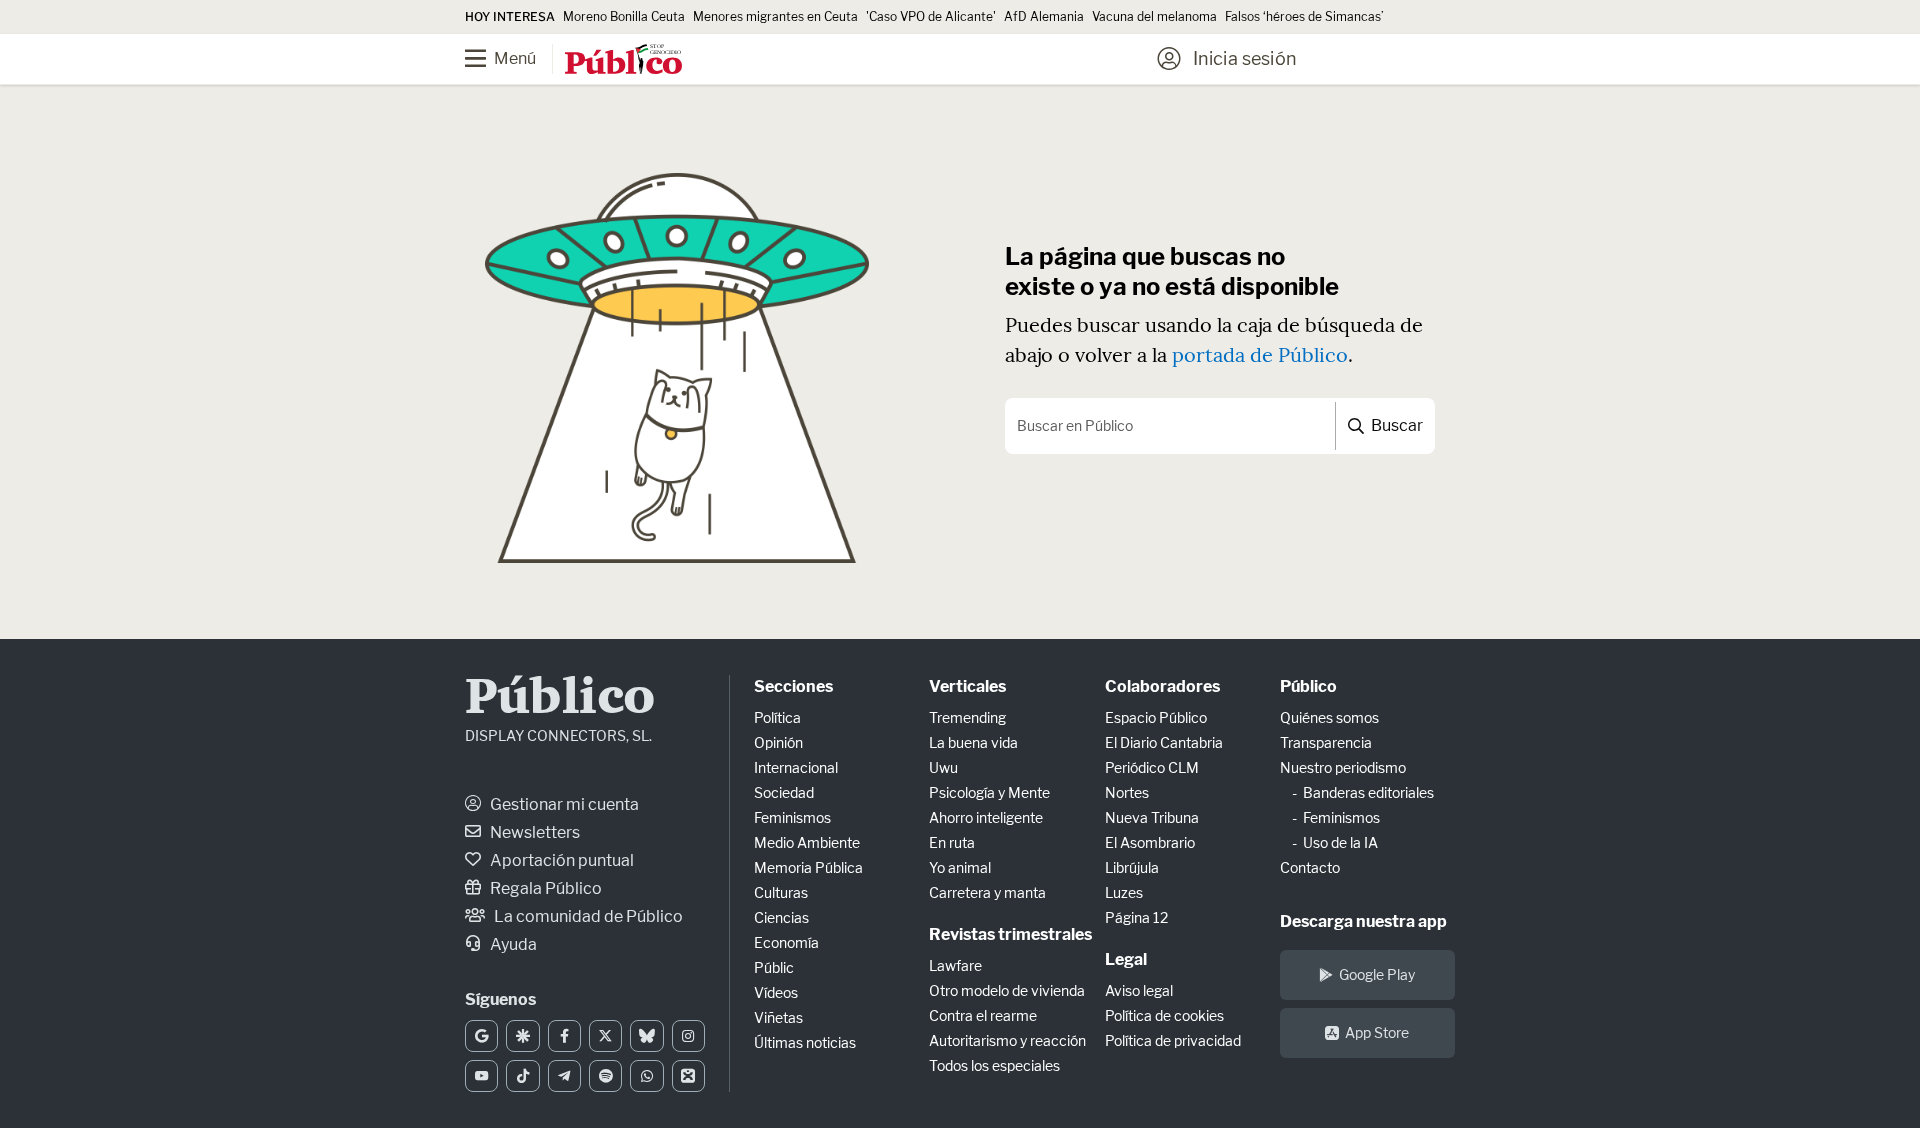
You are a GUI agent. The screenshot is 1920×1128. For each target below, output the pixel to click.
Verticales (967, 686)
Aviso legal (1139, 990)
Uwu (943, 767)
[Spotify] (605, 1076)
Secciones (793, 686)
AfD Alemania (1044, 16)
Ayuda (512, 944)
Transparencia (1326, 742)
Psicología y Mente (989, 792)
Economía (786, 942)
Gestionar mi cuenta (563, 804)
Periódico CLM (1152, 767)
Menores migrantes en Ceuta (775, 16)
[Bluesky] (646, 1036)
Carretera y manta (987, 892)
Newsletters (533, 832)
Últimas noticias (805, 1042)
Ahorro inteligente (986, 817)
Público (560, 699)
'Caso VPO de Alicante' (931, 16)
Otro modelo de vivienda (1007, 990)
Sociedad (784, 792)
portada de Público (1260, 354)
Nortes (1127, 792)
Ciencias (781, 917)
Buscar (1395, 425)
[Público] (623, 61)
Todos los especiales (994, 1065)
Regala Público (544, 888)
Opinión (778, 742)
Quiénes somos (1329, 717)
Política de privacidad (1173, 1040)
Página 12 (1136, 917)
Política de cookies (1164, 1015)
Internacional (796, 767)
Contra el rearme (983, 1015)
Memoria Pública (808, 867)
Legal (1126, 959)
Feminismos (792, 817)
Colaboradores (1162, 686)
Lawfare (955, 965)
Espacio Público (1156, 717)
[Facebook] (564, 1036)
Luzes (1124, 892)
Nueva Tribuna (1152, 817)
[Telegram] (564, 1076)
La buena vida (973, 742)
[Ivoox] (688, 1076)
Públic (774, 967)
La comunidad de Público (587, 916)
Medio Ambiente (807, 842)
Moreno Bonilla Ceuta (624, 16)
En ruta (952, 842)
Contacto (1310, 867)
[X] (605, 1036)
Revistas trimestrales (1010, 934)
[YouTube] (481, 1076)
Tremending (967, 717)
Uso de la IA (1340, 842)
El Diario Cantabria (1164, 742)
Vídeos (776, 992)
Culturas (781, 892)
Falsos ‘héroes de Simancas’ (1304, 16)
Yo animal (960, 867)
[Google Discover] (522, 1036)
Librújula (1132, 867)
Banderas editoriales (1368, 792)
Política (777, 717)
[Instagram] (688, 1036)
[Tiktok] (522, 1076)
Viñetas (778, 1017)
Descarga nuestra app (1363, 921)
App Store (1377, 1032)
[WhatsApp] (646, 1076)
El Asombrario (1150, 842)
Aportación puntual (560, 860)
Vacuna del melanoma (1154, 16)
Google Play (1377, 974)
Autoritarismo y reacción (1007, 1040)
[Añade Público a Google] (481, 1036)
